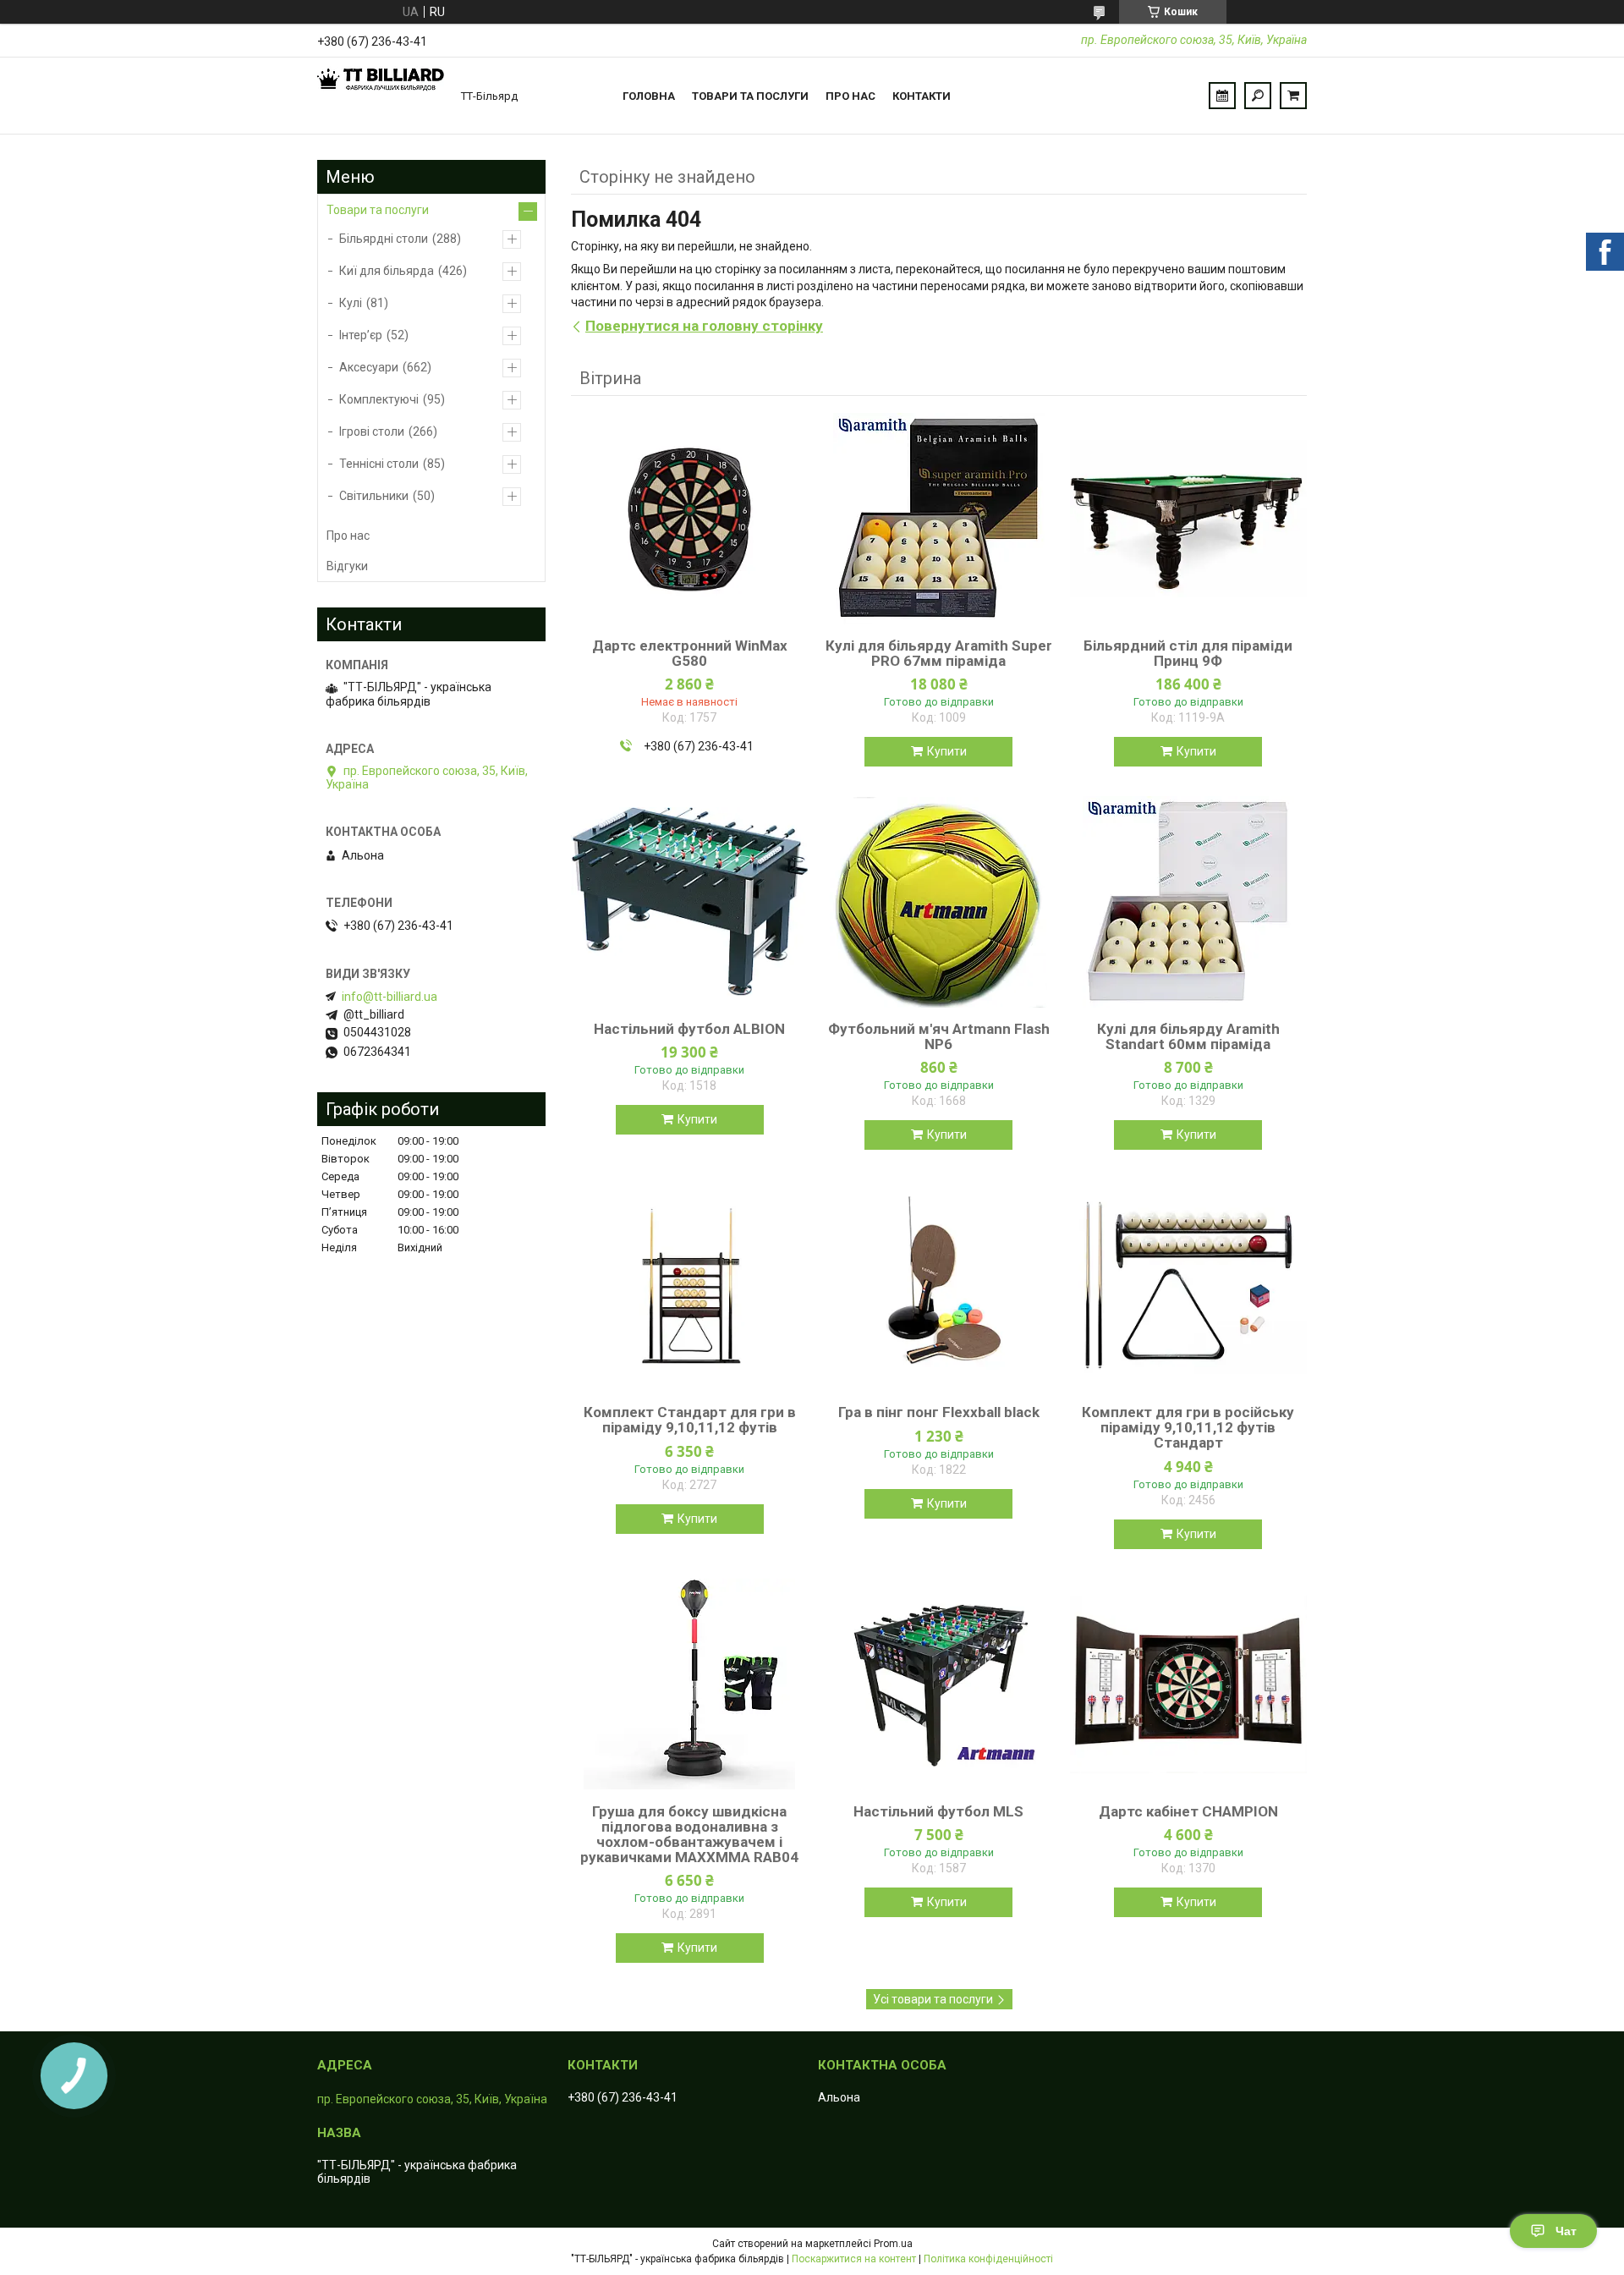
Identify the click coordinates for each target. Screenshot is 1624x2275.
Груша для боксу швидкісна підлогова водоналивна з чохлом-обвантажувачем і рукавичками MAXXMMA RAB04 (689, 1834)
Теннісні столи (379, 464)
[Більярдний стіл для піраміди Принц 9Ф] (1188, 519)
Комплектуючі (379, 399)
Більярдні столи (384, 239)
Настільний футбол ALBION (689, 1029)
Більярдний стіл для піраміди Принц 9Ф (1188, 653)
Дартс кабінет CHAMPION (1188, 1811)
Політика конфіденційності (988, 2259)
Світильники (374, 496)
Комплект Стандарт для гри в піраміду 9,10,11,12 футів (690, 1420)
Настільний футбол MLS (938, 1811)
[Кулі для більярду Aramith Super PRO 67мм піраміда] (939, 519)
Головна (649, 96)
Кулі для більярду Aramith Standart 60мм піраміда (1188, 1036)
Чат (1566, 2231)
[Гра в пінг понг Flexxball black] (939, 1285)
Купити (947, 751)
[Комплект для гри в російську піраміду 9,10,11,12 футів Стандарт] (1188, 1285)
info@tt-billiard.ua (390, 997)
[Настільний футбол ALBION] (689, 902)
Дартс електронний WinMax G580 (690, 653)
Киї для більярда (387, 271)
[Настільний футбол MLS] (939, 1684)
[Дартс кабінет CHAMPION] (1188, 1684)
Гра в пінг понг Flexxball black (939, 1412)
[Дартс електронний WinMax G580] (689, 519)
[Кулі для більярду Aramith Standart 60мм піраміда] (1188, 902)
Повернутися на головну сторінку (704, 326)
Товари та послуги (750, 96)
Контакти (922, 96)
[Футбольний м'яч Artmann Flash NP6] (939, 902)
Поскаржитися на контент (854, 2259)
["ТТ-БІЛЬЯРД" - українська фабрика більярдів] (381, 96)
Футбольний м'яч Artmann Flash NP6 (939, 1036)
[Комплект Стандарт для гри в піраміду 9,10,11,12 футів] (689, 1285)
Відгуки (347, 566)
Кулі (351, 303)
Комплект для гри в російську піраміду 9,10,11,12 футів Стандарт (1188, 1427)
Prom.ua (893, 2244)
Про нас (850, 96)
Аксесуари (369, 367)
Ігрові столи (372, 431)
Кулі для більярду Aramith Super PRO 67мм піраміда (939, 653)
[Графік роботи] (1222, 96)
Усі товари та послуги (933, 1999)
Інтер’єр (361, 335)
